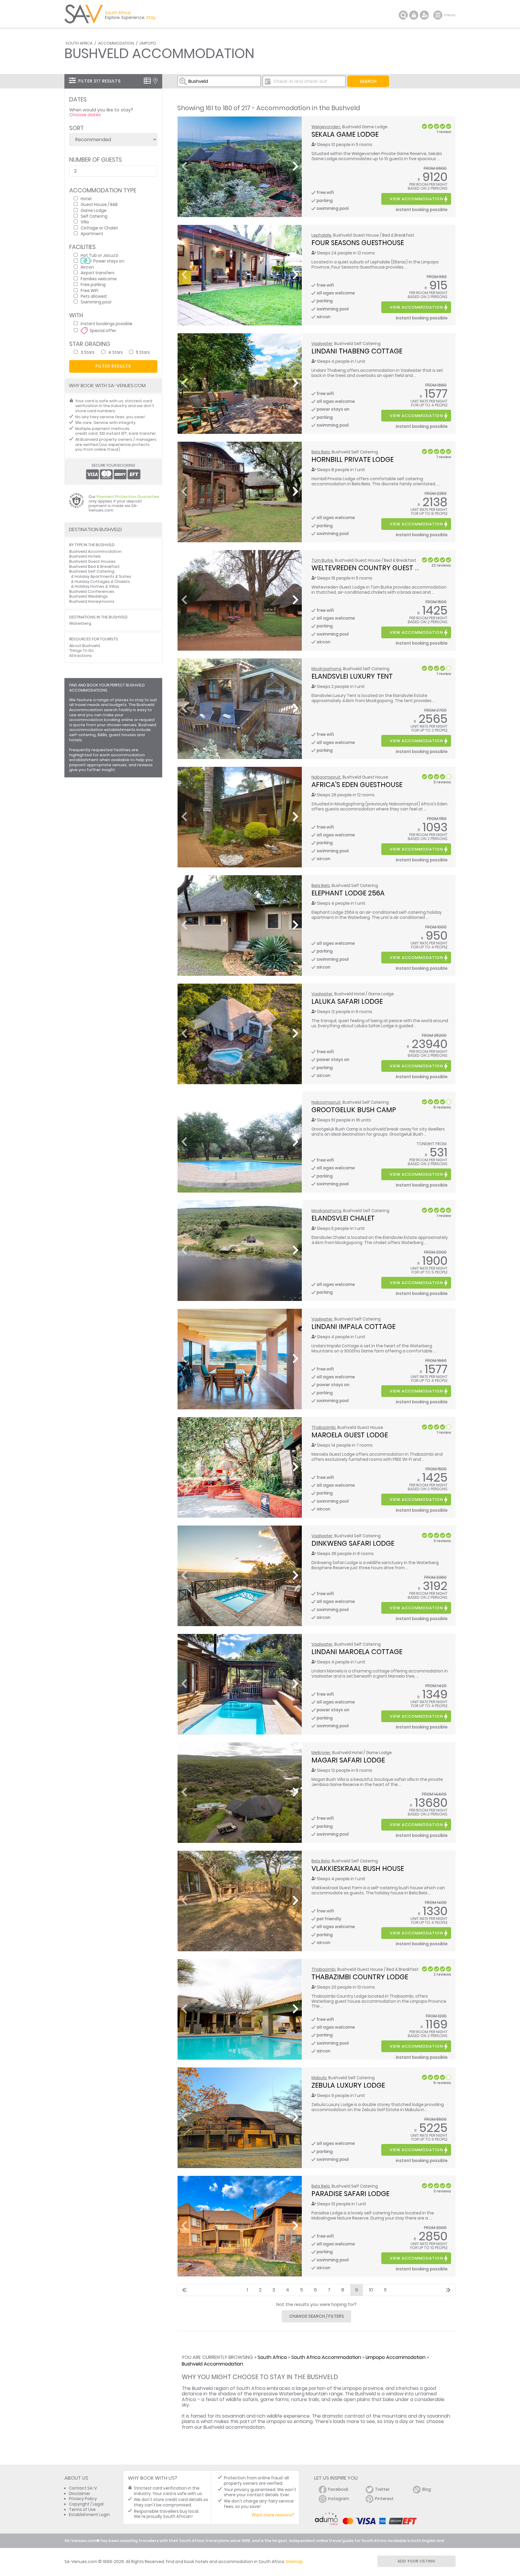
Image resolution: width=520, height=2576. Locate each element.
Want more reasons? (273, 2515)
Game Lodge (94, 210)
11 (385, 2290)
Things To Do (82, 650)
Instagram (339, 2499)
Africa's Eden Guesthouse (357, 785)
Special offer (103, 330)
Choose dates (85, 115)
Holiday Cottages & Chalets (102, 582)
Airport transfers (97, 273)
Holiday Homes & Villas (97, 586)
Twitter (382, 2489)
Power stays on (109, 261)
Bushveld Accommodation (212, 2364)
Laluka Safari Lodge (347, 1001)
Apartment (92, 233)
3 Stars (88, 352)
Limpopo (148, 43)
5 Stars (143, 352)
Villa (85, 222)
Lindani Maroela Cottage (357, 1652)
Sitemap (294, 2562)
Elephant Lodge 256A (348, 893)
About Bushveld (85, 646)
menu (439, 15)
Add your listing (416, 2561)
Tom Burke (322, 560)
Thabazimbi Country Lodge (360, 1977)
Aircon (87, 267)
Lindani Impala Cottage (353, 1327)
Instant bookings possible (107, 324)
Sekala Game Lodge (345, 134)
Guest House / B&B (99, 204)
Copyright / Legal (86, 2504)
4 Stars (116, 352)
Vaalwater (322, 344)
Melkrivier (321, 1753)
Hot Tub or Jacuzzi (99, 255)
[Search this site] (403, 15)
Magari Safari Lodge (348, 1760)
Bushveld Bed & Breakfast (94, 566)
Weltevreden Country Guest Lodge (374, 568)
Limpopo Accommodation (396, 2357)
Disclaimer (80, 2494)
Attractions (80, 656)
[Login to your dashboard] (414, 15)
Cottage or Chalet (99, 228)
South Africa (79, 43)
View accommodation (416, 199)
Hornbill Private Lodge (353, 459)
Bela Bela (321, 452)
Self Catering (94, 216)
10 (371, 2290)
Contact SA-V (83, 2488)
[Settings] (424, 15)
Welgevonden (326, 127)
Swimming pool (96, 302)
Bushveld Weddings (88, 596)
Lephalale (321, 235)
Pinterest (384, 2499)
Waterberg (80, 623)
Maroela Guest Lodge (350, 1435)
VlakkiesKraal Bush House (358, 1868)
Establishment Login (89, 2515)
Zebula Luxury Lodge (348, 2085)
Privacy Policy (83, 2499)
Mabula (319, 2078)
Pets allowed (94, 296)
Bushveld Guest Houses (92, 561)
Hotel (86, 199)
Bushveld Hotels (85, 556)
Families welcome (99, 279)
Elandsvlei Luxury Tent (352, 676)
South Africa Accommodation (326, 2357)
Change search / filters (317, 2316)
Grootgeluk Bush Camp (354, 1110)
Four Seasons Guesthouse (358, 243)
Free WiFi (90, 290)
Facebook (338, 2489)
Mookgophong (326, 669)
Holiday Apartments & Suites (103, 576)
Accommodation (116, 43)
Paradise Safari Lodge (350, 2194)
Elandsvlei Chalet (343, 1218)
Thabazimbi (323, 1428)
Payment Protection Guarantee (128, 497)
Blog (427, 2489)
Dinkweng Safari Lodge (353, 1543)
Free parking (93, 284)
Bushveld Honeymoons (92, 601)
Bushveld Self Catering (92, 571)
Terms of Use (82, 2510)
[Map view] (155, 81)
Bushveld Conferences (92, 591)
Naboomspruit (326, 777)
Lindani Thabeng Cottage (357, 351)
